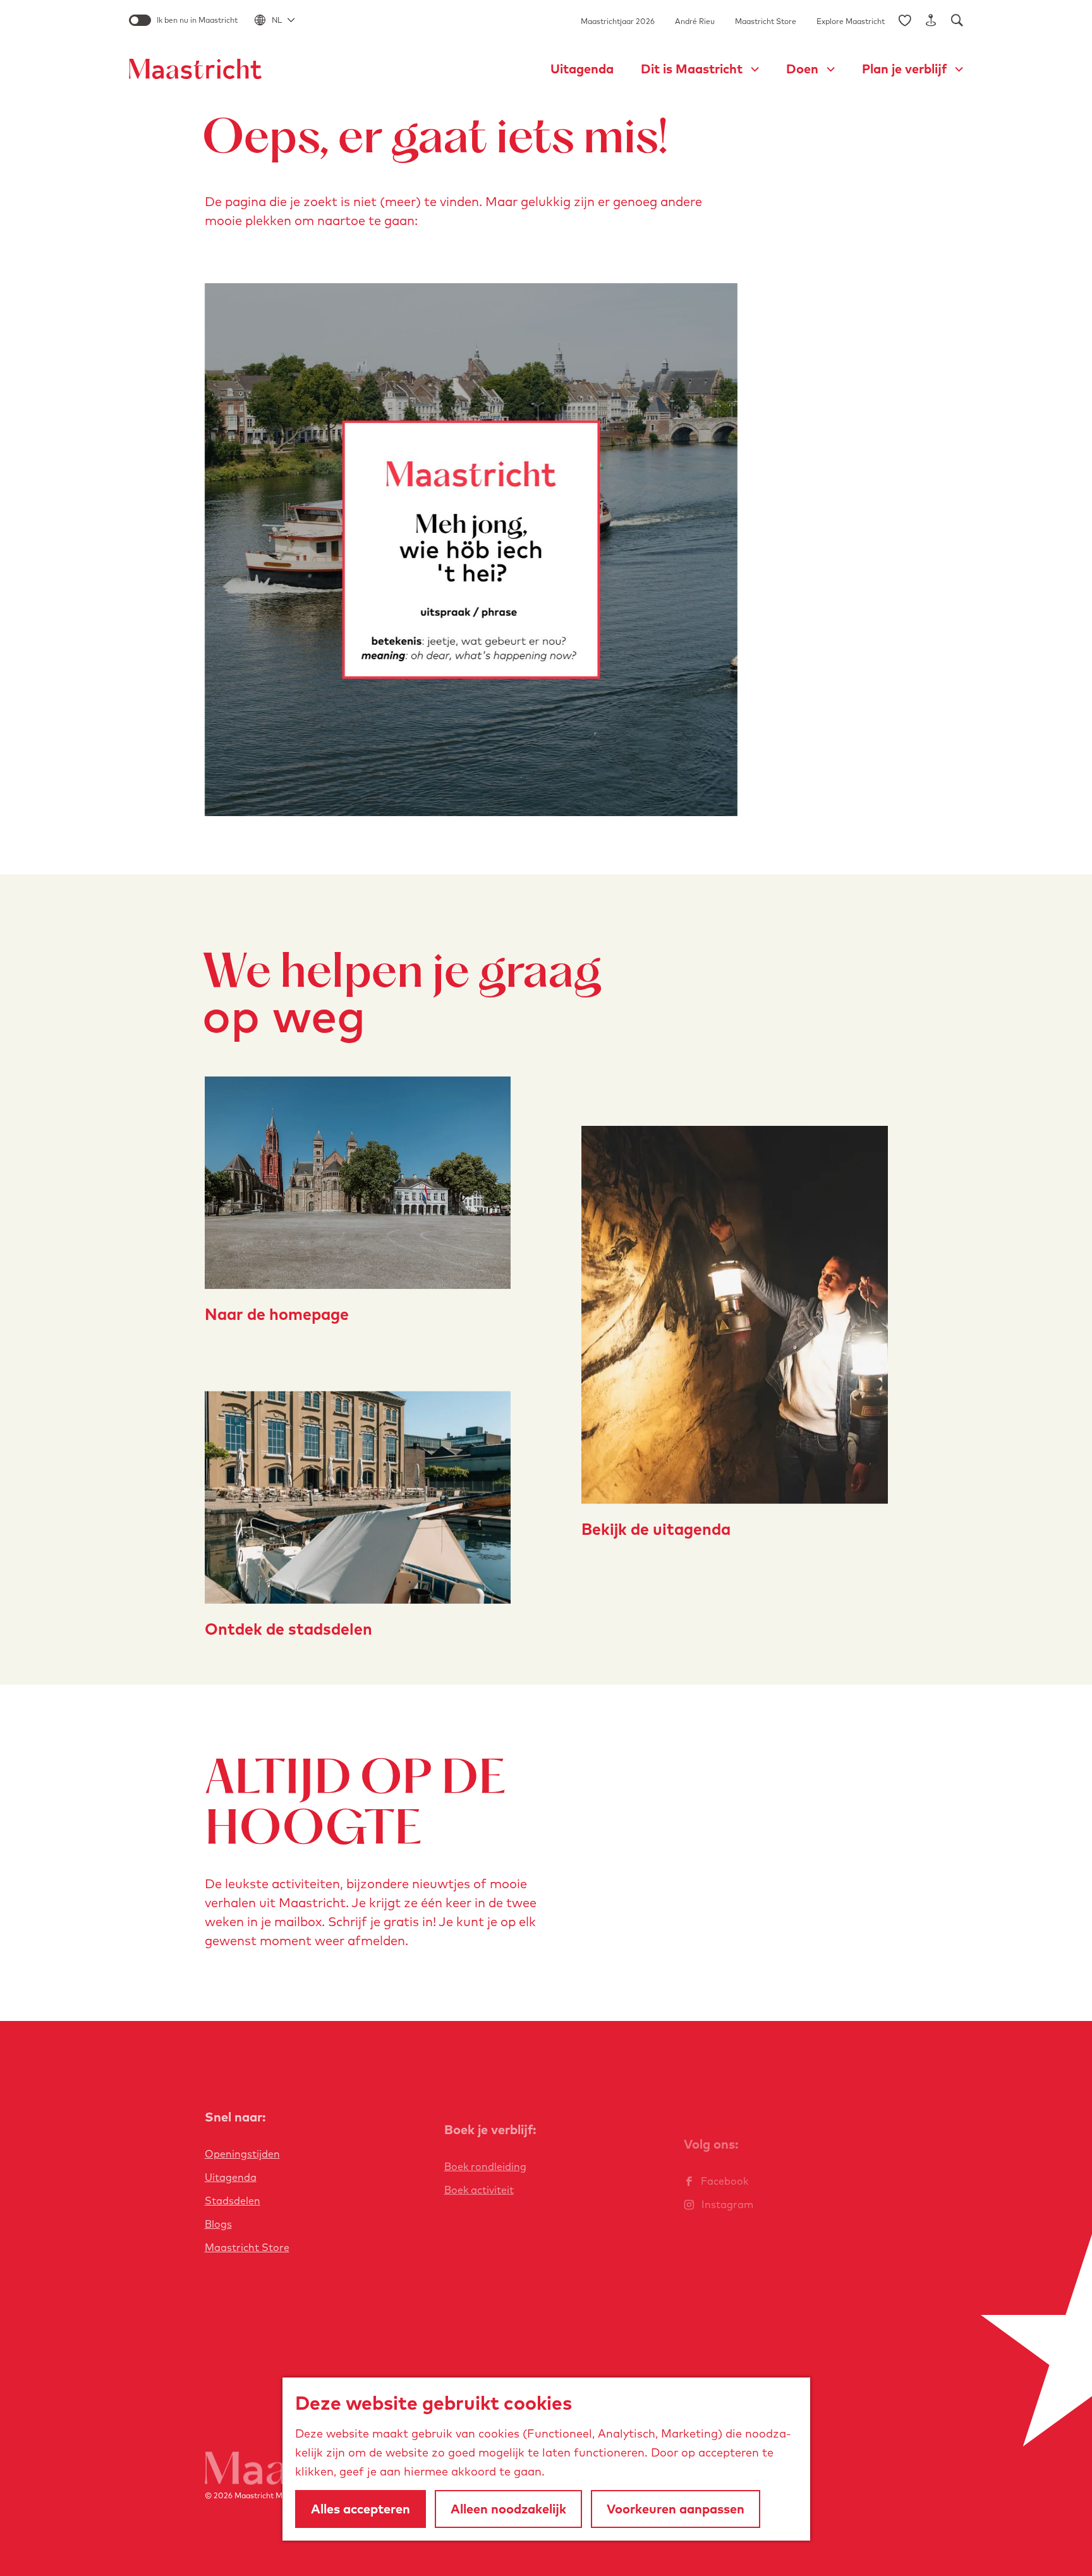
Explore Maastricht (851, 21)
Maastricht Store (766, 21)
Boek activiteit (479, 2190)
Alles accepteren (361, 2509)
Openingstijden (242, 2154)
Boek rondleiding (485, 2166)
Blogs (218, 2224)
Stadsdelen (233, 2201)
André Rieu (695, 21)
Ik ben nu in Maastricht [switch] (197, 20)
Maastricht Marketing (273, 2495)
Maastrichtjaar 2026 (618, 21)
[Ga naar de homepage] (195, 69)
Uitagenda (231, 2177)
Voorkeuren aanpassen (676, 2509)
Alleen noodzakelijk (508, 2509)
